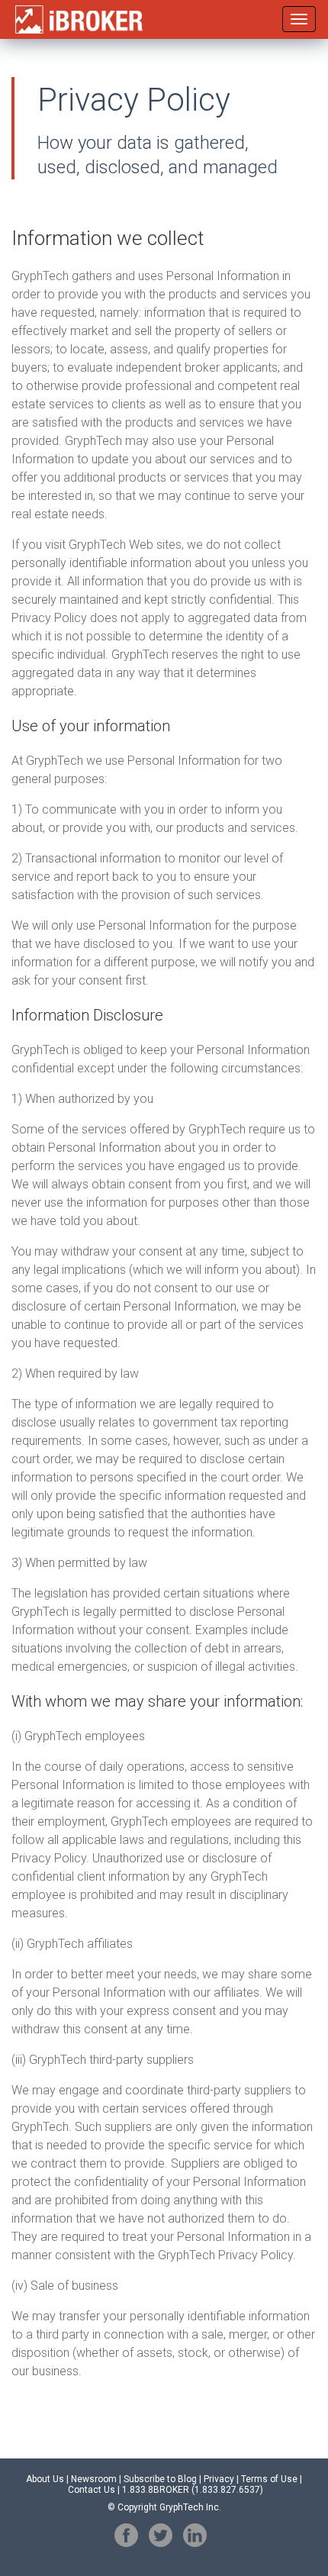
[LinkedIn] (195, 2535)
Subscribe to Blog (160, 2479)
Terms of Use (269, 2479)
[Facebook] (126, 2535)
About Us (45, 2479)
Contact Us (92, 2490)
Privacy (219, 2479)
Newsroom (94, 2479)
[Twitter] (161, 2535)
